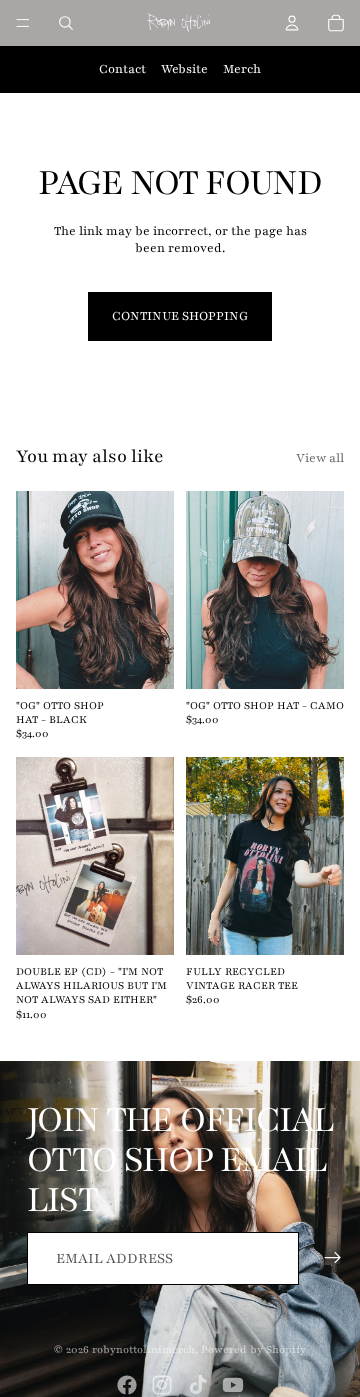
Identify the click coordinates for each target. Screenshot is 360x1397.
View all (320, 458)
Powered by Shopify (253, 1349)
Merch (242, 69)
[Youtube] (233, 1385)
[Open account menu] (292, 23)
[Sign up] (333, 1258)
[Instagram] (162, 1385)
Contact (122, 69)
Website (184, 69)
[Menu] (23, 23)
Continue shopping (180, 316)
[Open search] (66, 23)
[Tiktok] (198, 1385)
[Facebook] (127, 1385)
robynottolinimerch (143, 1349)
